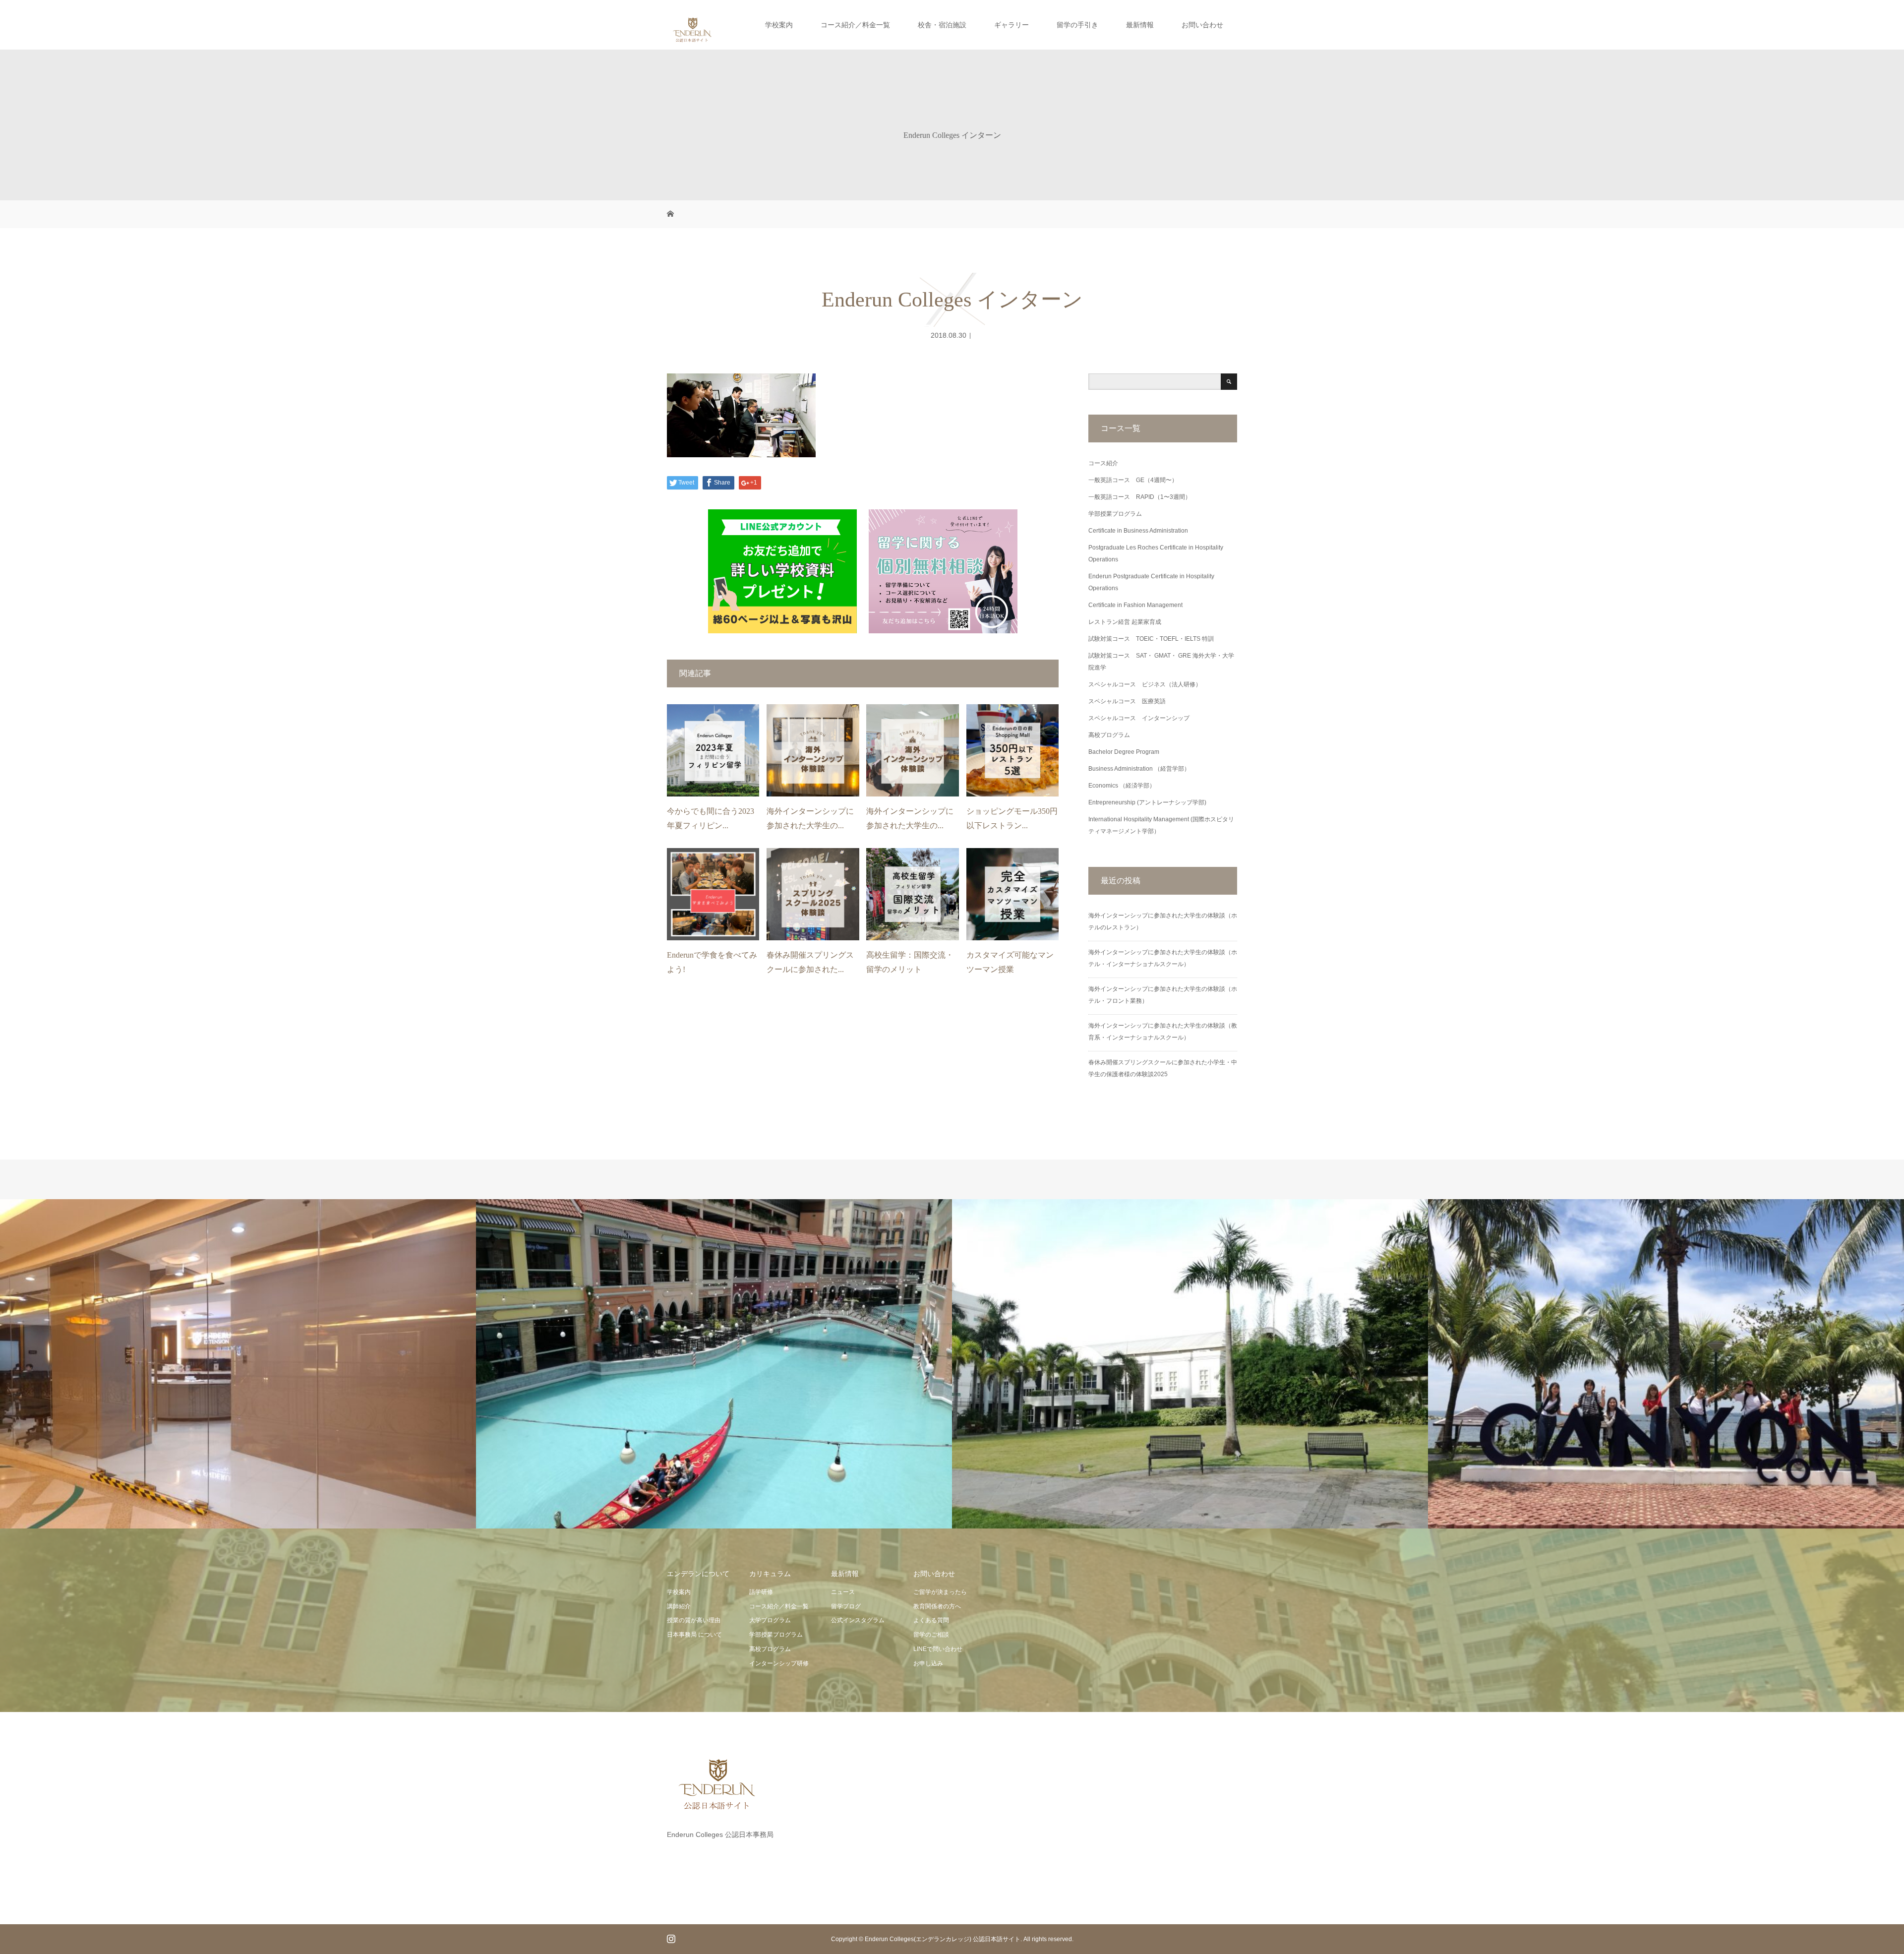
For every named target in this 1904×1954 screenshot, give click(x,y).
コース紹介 (1103, 463)
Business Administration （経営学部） (1139, 769)
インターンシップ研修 (779, 1663)
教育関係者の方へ (937, 1606)
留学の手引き (1077, 25)
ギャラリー (1011, 25)
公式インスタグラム (858, 1620)
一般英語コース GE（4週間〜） (1133, 480)
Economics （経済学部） (1122, 786)
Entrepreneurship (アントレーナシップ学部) (1147, 802)
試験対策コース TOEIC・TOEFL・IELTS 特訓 (1151, 639)
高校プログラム (1109, 735)
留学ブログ (846, 1606)
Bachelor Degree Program (1124, 752)
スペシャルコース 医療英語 (1127, 701)
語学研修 (761, 1592)
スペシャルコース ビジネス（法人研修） (1145, 684)
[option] (238, 1364)
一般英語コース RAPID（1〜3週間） (1140, 497)
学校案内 (779, 25)
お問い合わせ (1202, 25)
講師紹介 (679, 1606)
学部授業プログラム (1115, 514)
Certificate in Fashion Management (1135, 605)
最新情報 (1140, 25)
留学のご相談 (931, 1635)
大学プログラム (770, 1620)
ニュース (843, 1592)
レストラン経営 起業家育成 (1125, 622)
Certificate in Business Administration (1138, 531)
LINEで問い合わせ (938, 1649)
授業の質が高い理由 (694, 1620)
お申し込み (928, 1663)
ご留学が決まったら (940, 1592)
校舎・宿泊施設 (942, 25)
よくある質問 (931, 1620)
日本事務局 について (694, 1635)
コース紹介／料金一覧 (855, 25)
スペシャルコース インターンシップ (1139, 718)
